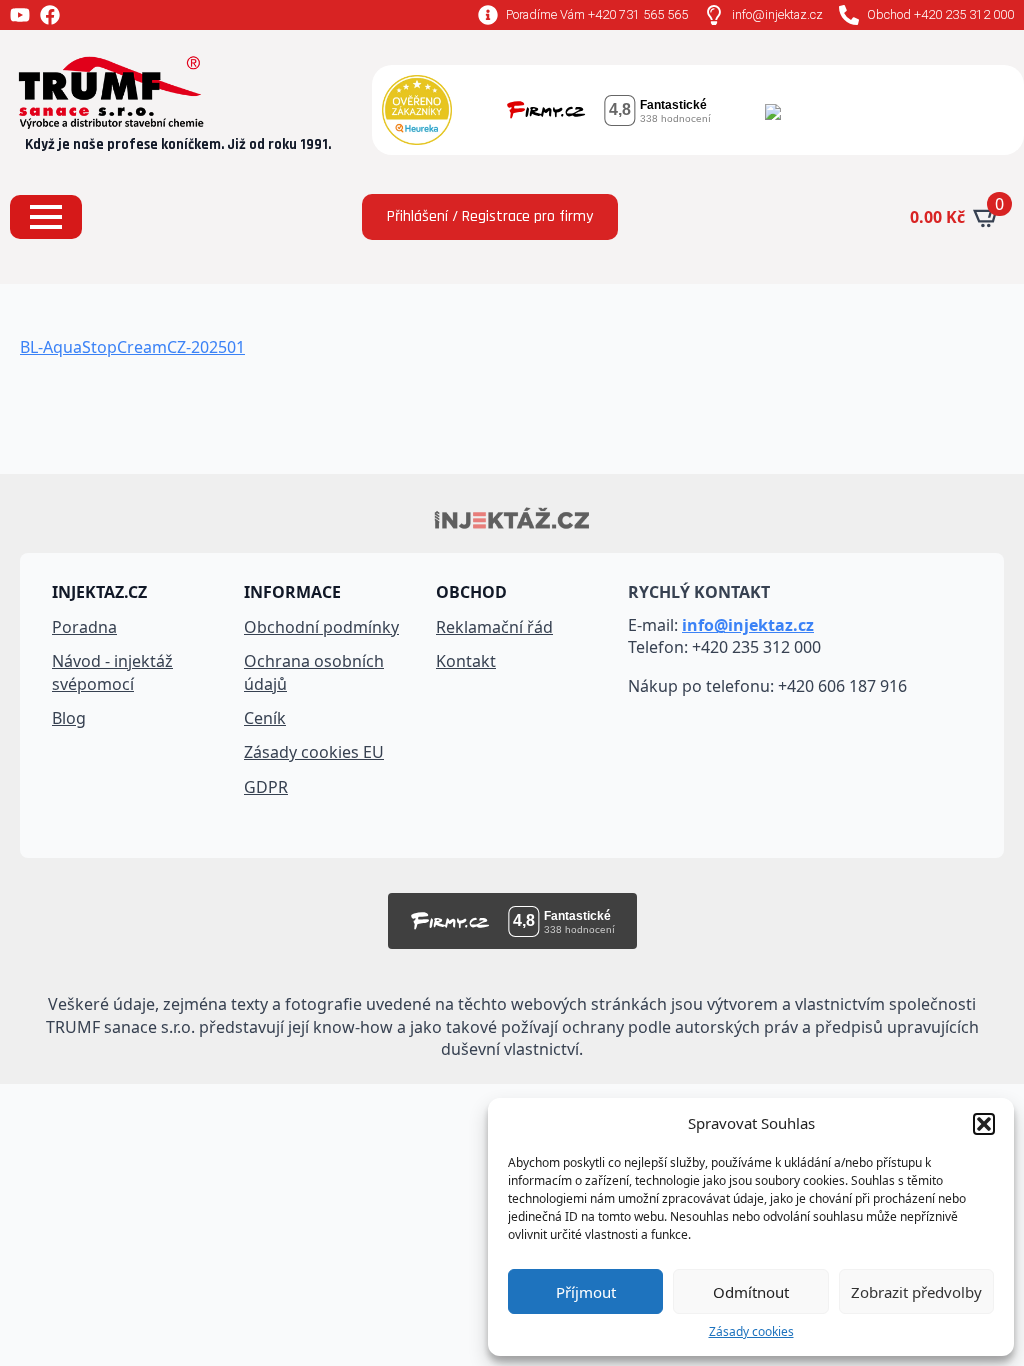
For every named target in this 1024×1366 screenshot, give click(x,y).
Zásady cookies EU (314, 752)
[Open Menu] (46, 217)
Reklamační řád (494, 627)
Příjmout (586, 1292)
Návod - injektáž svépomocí (112, 672)
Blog (69, 718)
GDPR (266, 787)
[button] (984, 1124)
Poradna (84, 627)
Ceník (265, 718)
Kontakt (466, 661)
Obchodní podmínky (321, 627)
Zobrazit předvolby (916, 1292)
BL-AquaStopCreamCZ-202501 (132, 347)
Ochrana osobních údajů (314, 672)
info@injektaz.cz (748, 625)
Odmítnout (751, 1292)
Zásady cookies (751, 1332)
